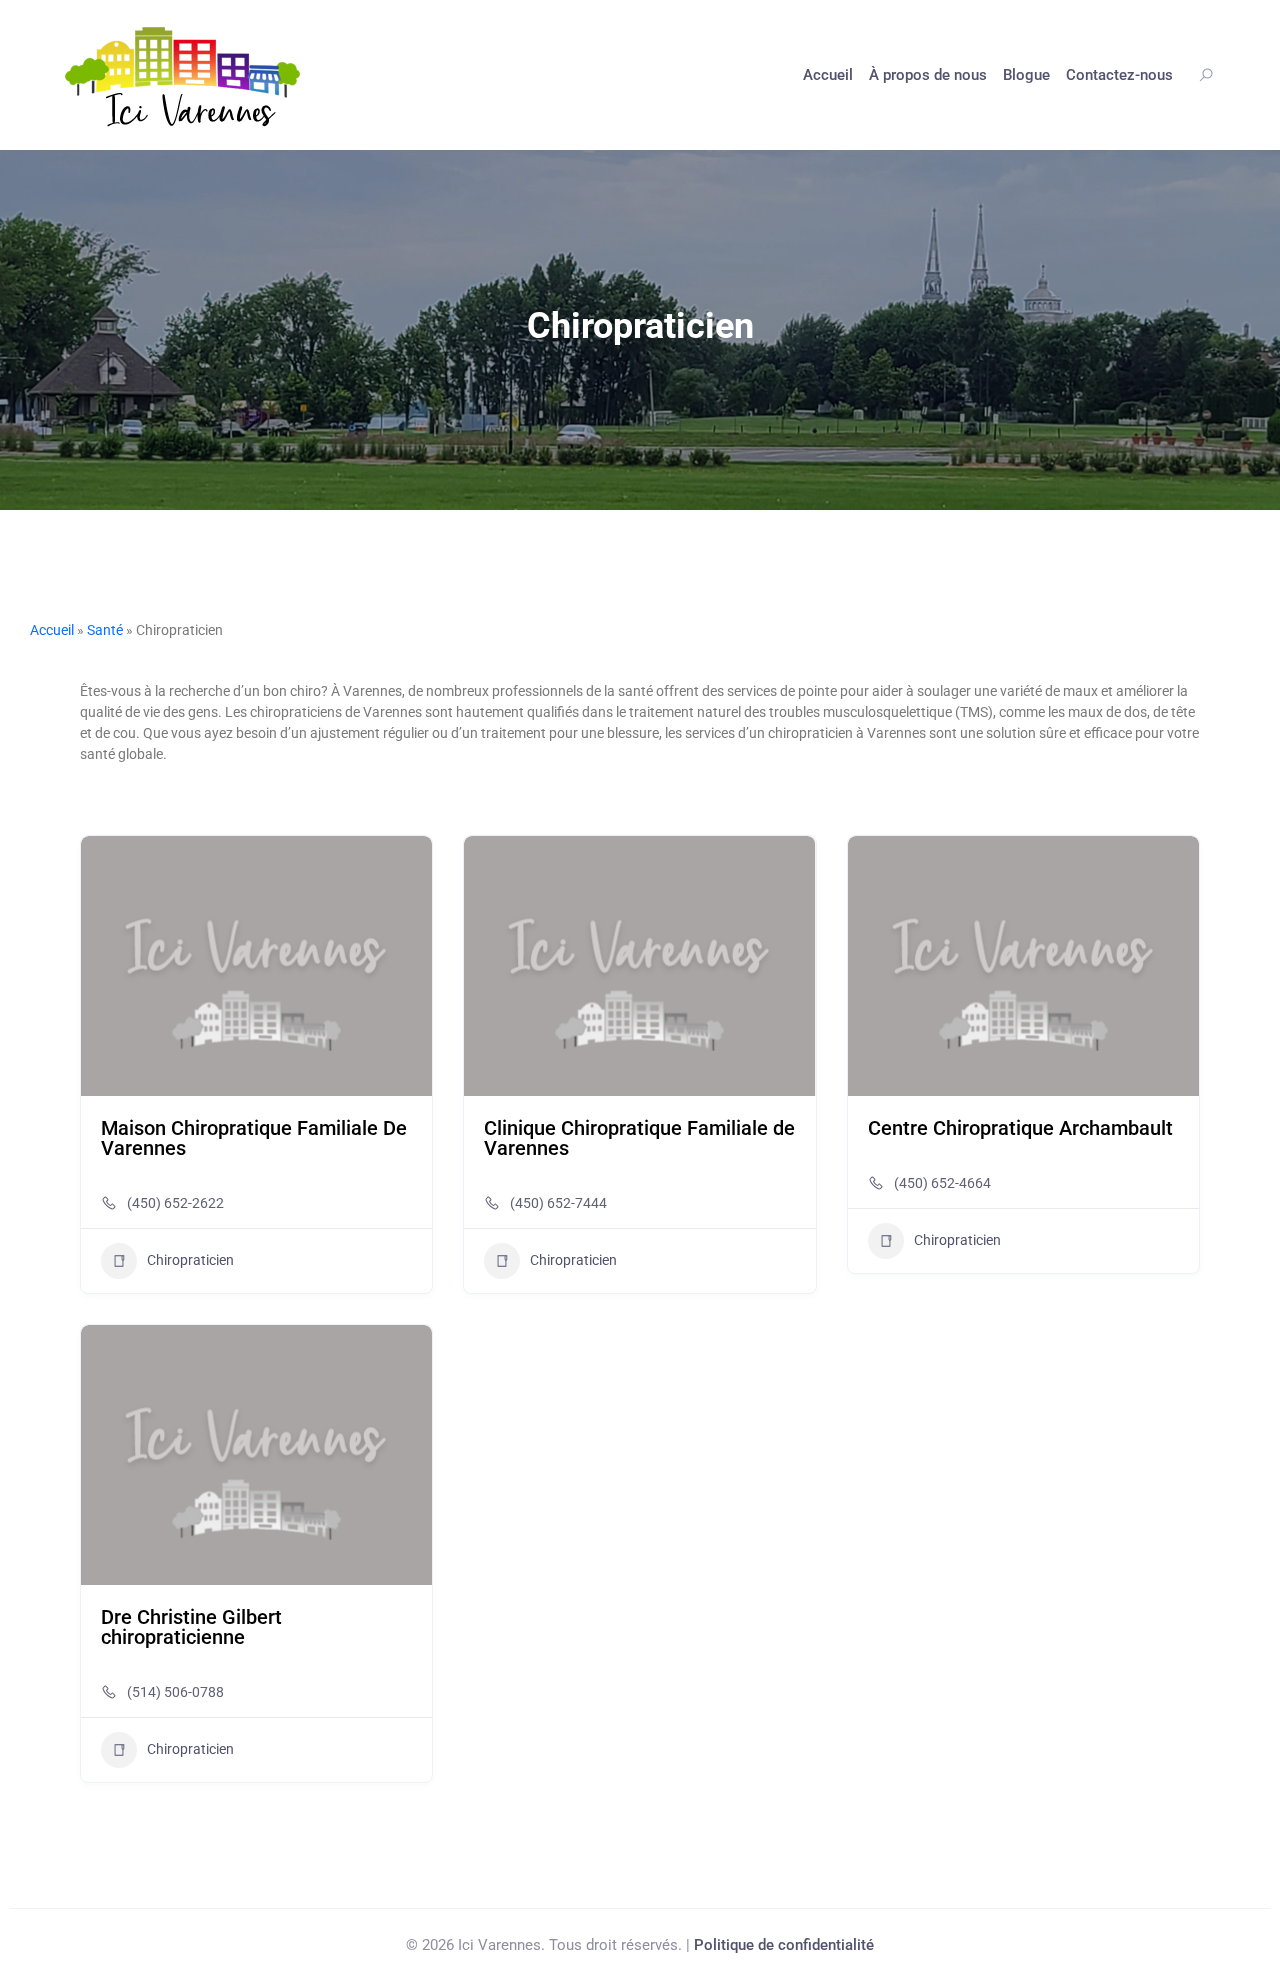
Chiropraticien (190, 1260)
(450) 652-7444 (558, 1203)
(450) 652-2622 (175, 1203)
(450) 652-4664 (942, 1183)
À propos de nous (928, 75)
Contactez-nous (1119, 75)
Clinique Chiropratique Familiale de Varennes (639, 1138)
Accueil (828, 75)
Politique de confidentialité (784, 1945)
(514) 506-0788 (175, 1692)
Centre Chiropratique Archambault (1020, 1128)
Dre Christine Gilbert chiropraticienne (191, 1627)
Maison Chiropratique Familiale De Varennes (254, 1138)
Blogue (1026, 75)
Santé (105, 630)
